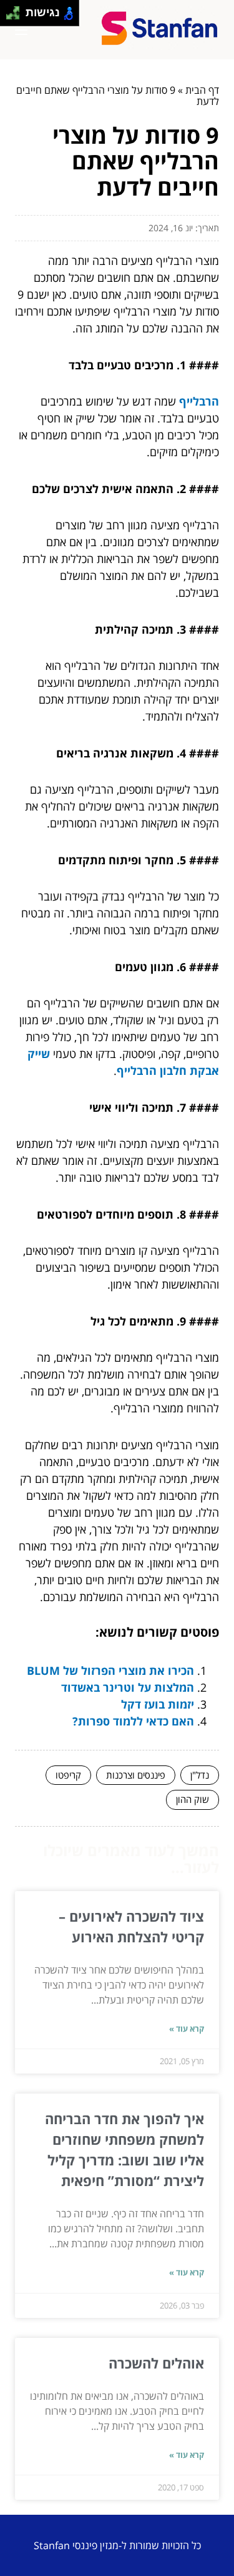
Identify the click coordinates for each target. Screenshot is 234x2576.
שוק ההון (193, 1799)
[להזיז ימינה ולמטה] (17, 17)
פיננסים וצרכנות (136, 1775)
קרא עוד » (187, 2029)
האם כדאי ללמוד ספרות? (133, 1721)
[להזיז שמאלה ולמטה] (10, 17)
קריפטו (68, 1775)
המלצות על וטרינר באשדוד (128, 1687)
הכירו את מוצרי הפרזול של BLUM (110, 1670)
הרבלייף (199, 401)
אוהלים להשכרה (156, 2363)
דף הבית (202, 90)
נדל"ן (200, 1775)
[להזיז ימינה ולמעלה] (17, 10)
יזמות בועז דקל (158, 1704)
